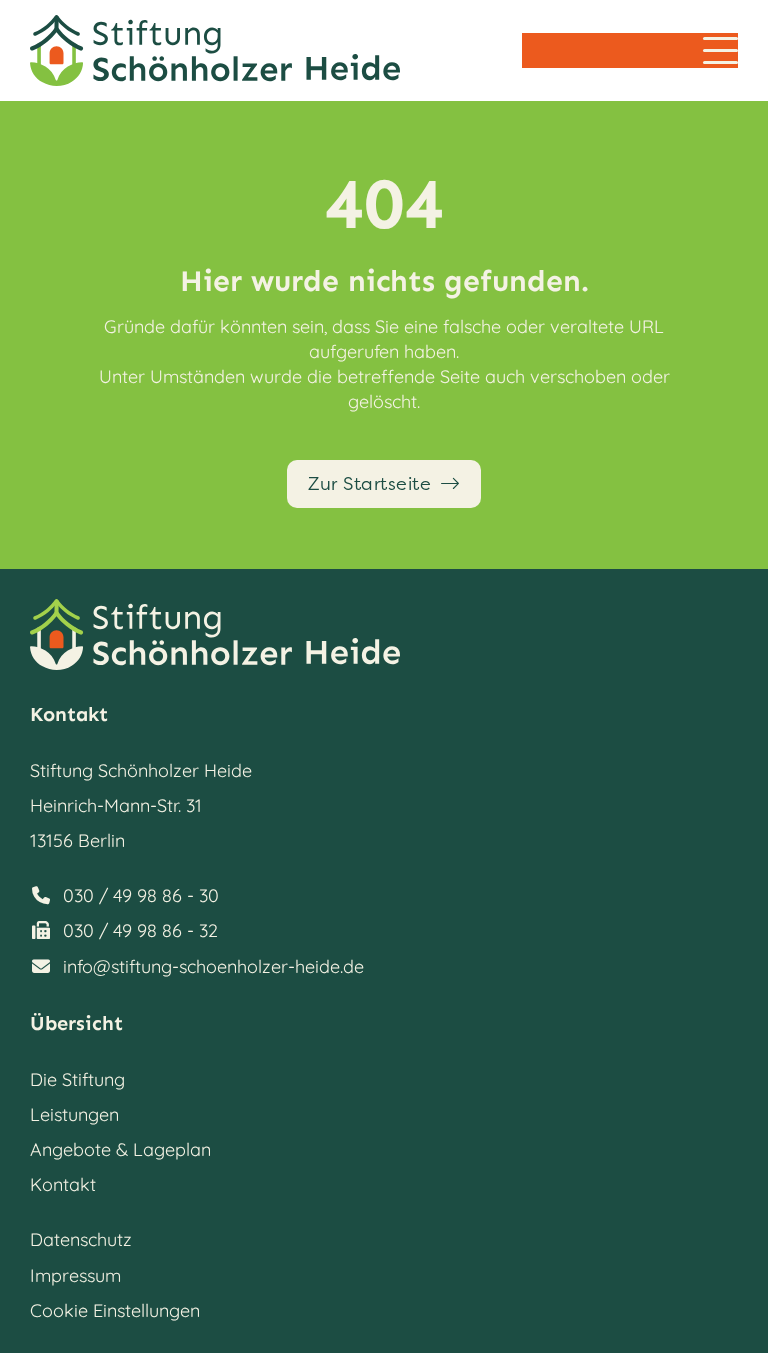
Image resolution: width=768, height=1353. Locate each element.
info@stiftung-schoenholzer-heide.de (213, 966)
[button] (720, 50)
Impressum (75, 1275)
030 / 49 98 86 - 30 (141, 895)
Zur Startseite (369, 484)
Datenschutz (81, 1239)
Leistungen (74, 1114)
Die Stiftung (77, 1079)
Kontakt (63, 1184)
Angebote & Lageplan (120, 1149)
